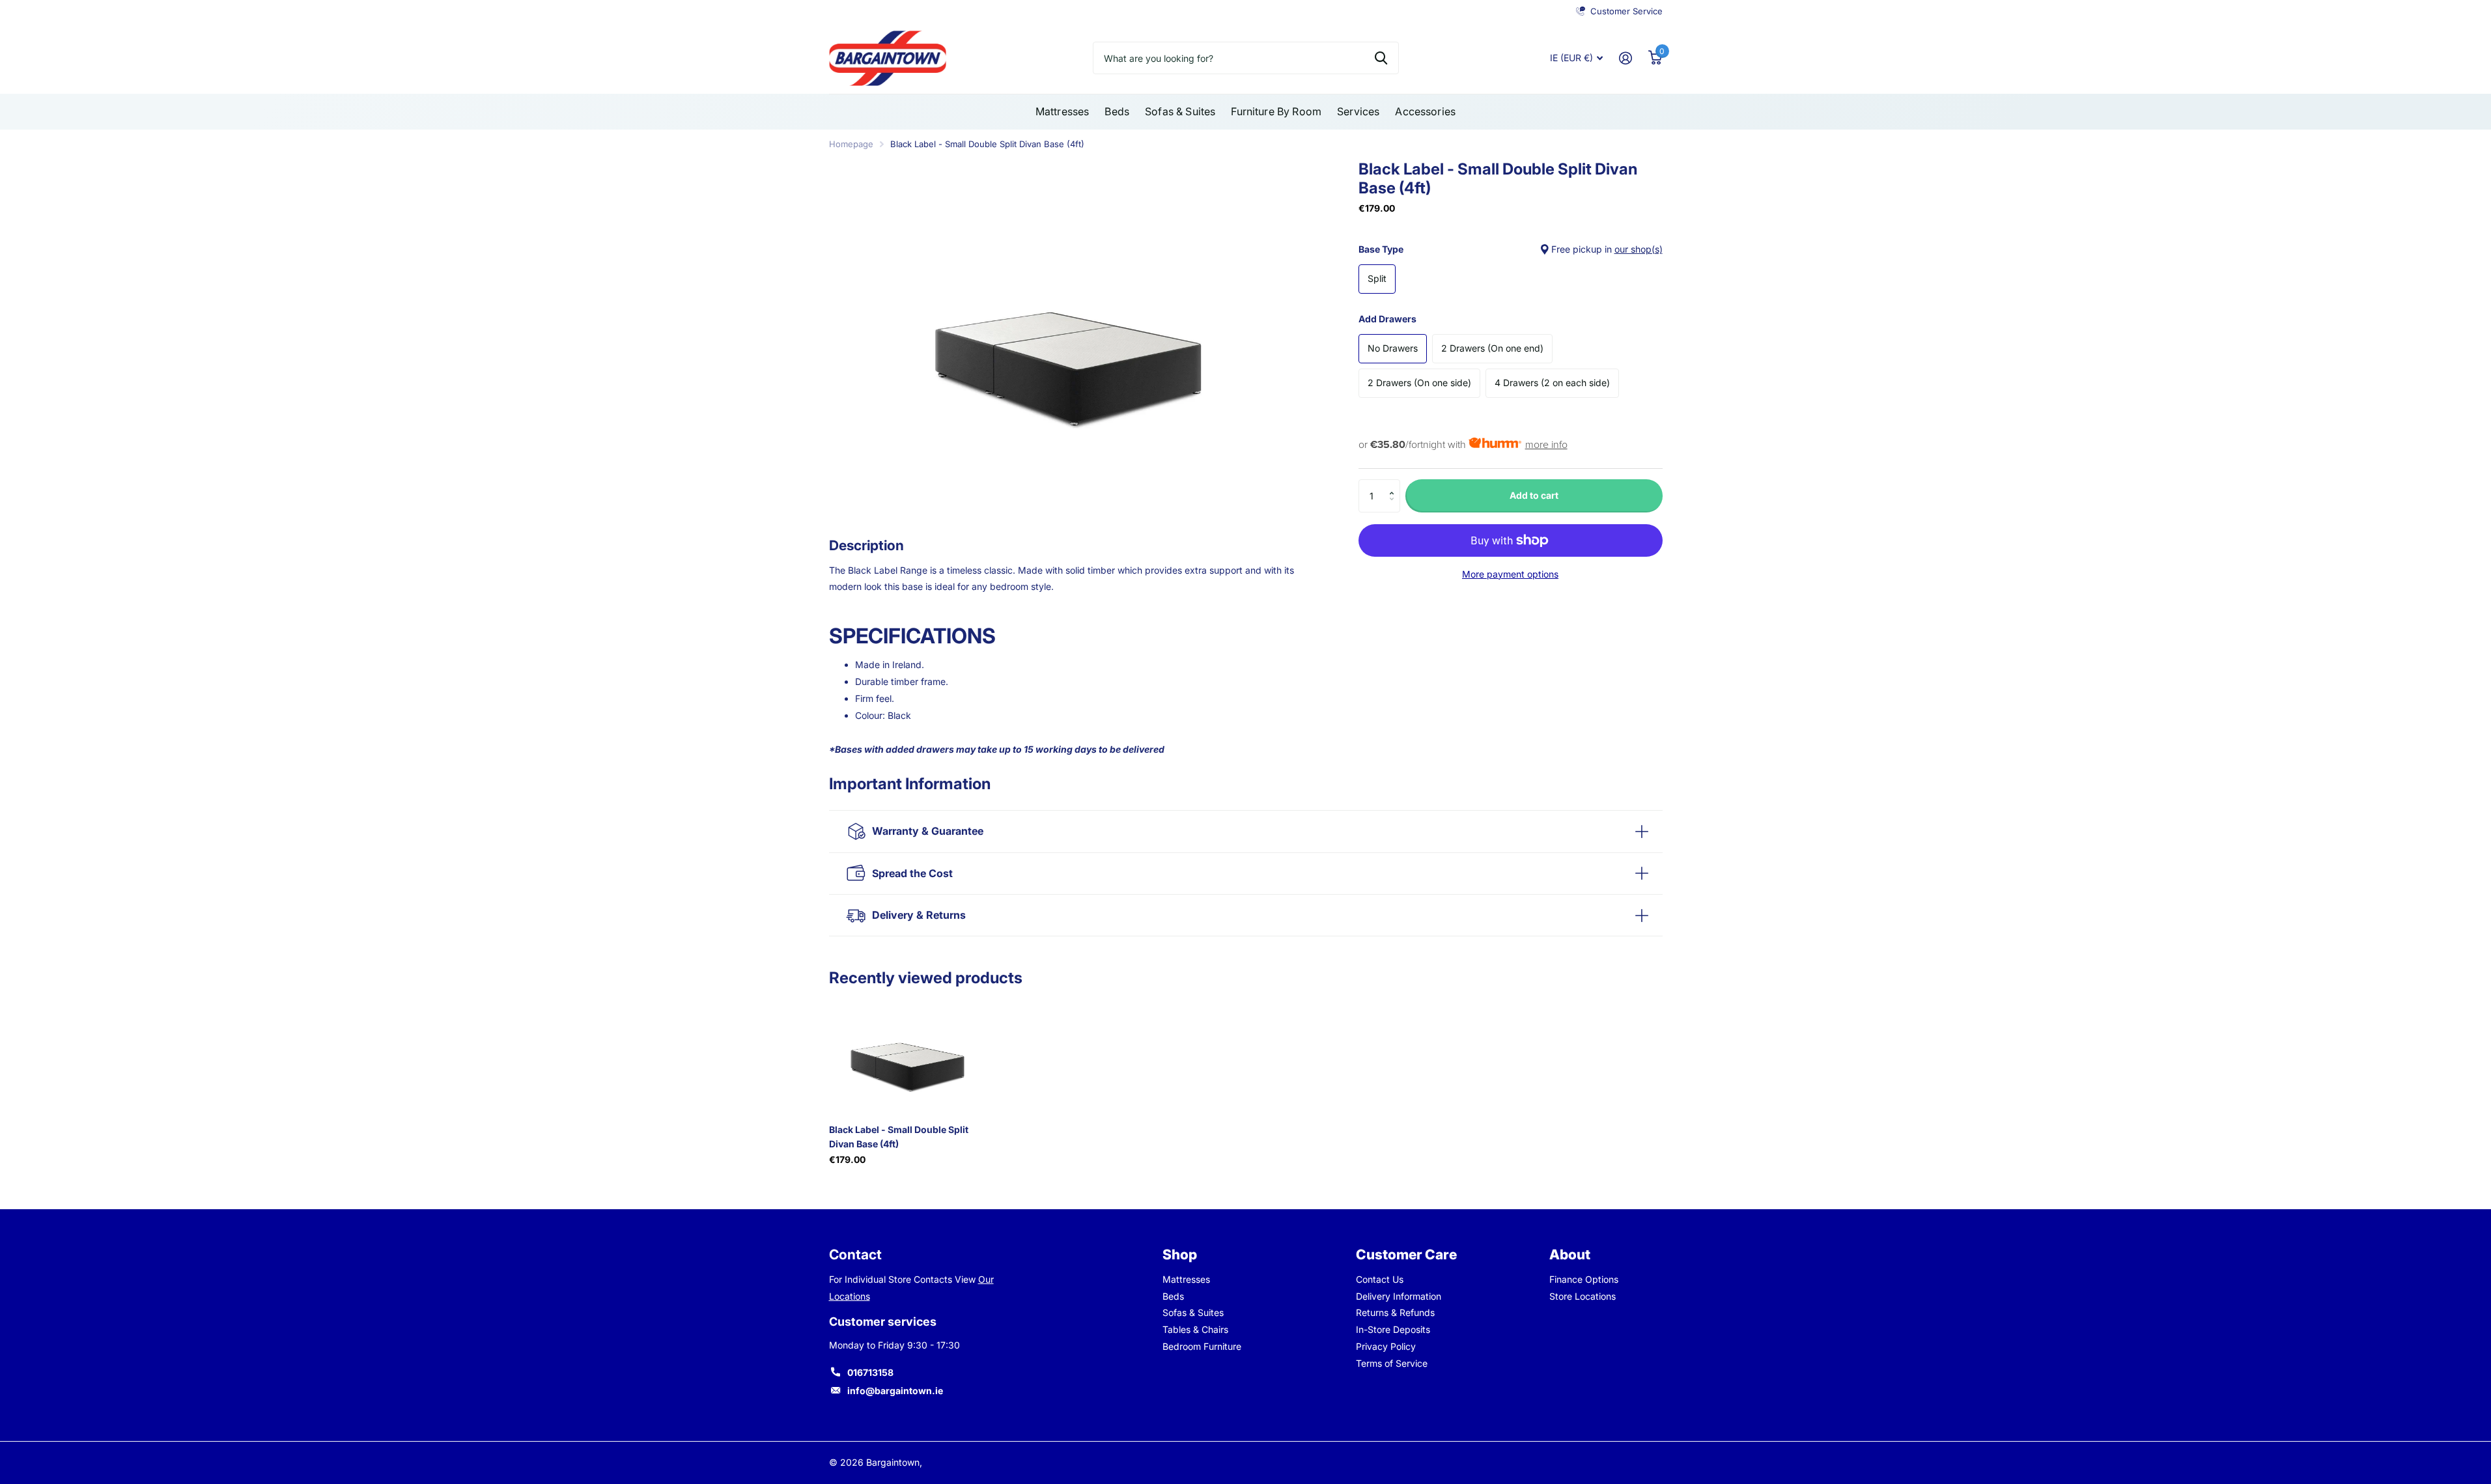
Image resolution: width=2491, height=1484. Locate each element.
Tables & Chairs (1195, 1329)
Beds (1117, 111)
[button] (1395, 484)
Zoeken (1381, 58)
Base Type (1511, 249)
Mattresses (1063, 111)
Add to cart (1534, 495)
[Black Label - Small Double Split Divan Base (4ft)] (908, 1055)
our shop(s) (1639, 249)
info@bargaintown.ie (895, 1391)
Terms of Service (1392, 1363)
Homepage (851, 144)
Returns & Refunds (1395, 1312)
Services (1358, 111)
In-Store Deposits (1393, 1329)
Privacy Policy (1386, 1346)
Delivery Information (1399, 1296)
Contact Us (1380, 1279)
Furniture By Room (1276, 111)
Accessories (1425, 111)
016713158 (870, 1372)
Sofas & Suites (1180, 111)
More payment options (1510, 574)
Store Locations (1583, 1296)
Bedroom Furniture (1202, 1346)
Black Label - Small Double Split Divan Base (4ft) (899, 1136)
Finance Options (1584, 1279)
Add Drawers (1387, 319)
